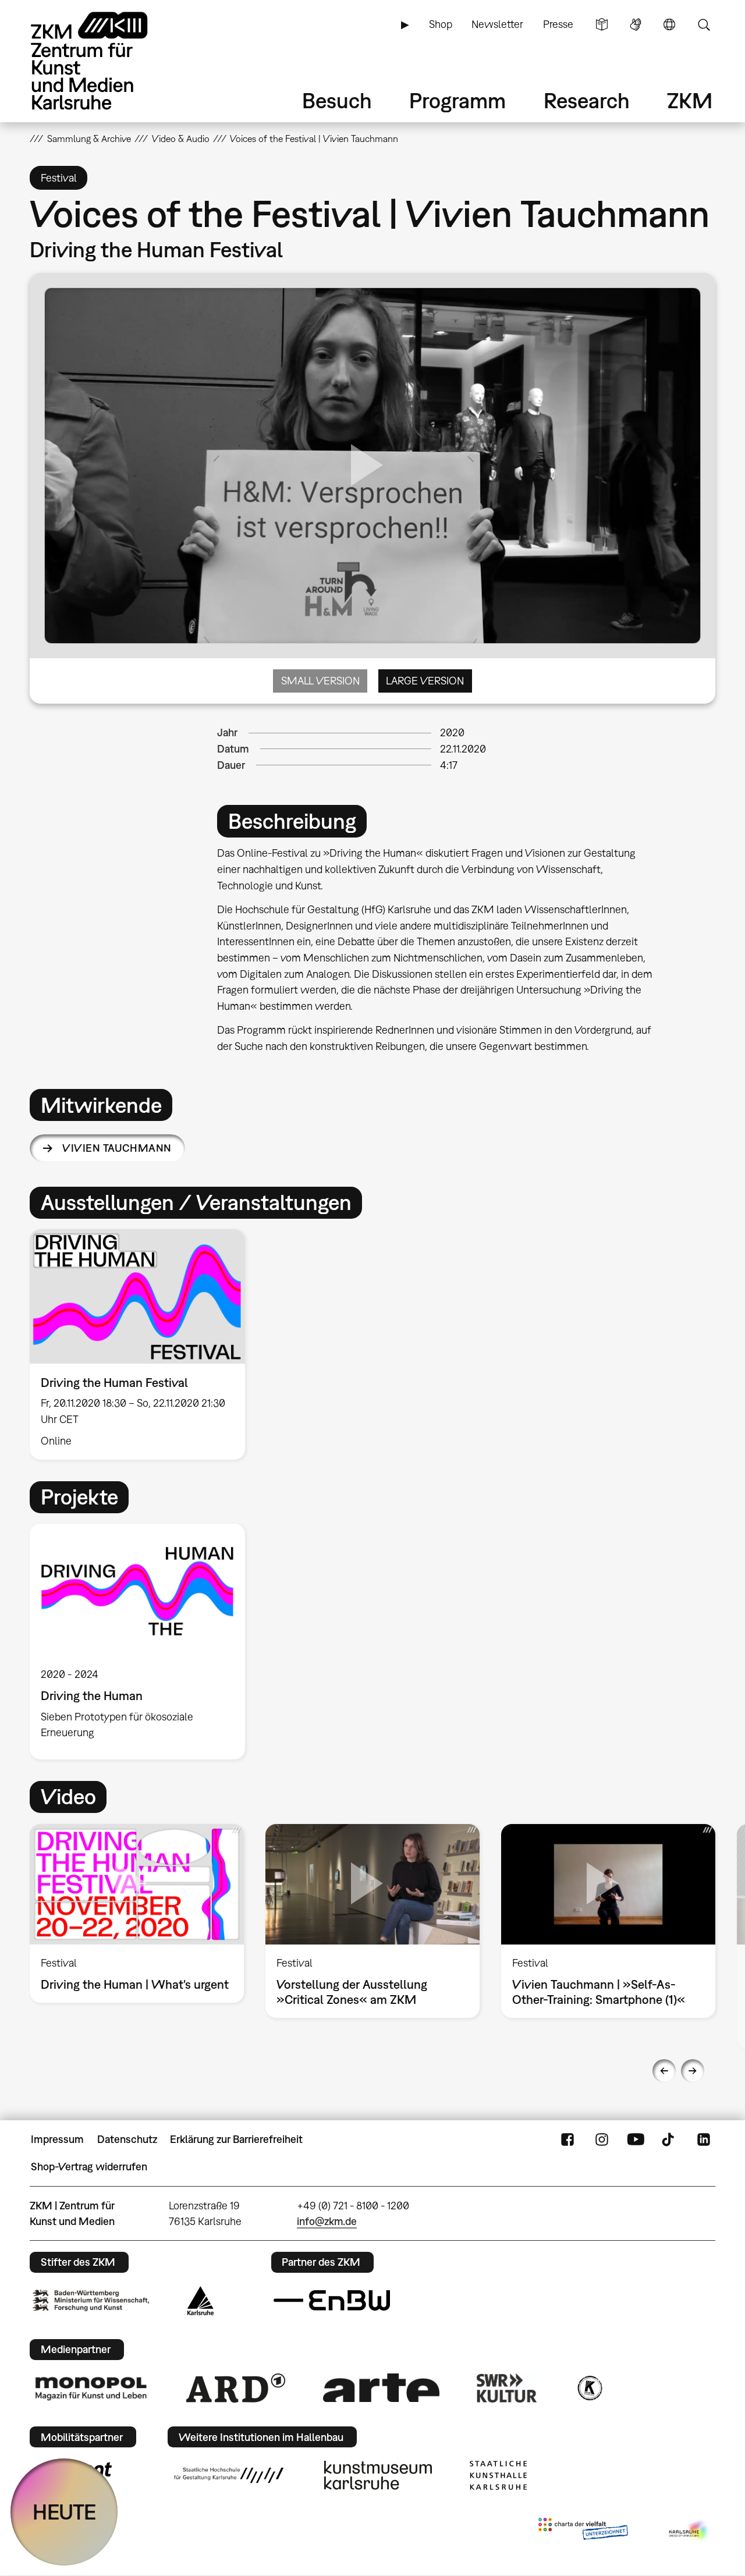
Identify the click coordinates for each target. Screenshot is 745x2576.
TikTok (669, 2139)
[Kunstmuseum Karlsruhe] (378, 2475)
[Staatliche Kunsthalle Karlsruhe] (498, 2475)
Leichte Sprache (602, 24)
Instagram (602, 2139)
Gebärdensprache (636, 24)
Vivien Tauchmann (117, 1148)
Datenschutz (127, 2139)
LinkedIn (704, 2139)
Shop (441, 24)
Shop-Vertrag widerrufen (89, 2167)
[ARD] (236, 2388)
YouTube (636, 2139)
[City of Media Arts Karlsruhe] (690, 2531)
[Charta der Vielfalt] (583, 2531)
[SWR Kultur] (507, 2388)
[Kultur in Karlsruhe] (589, 2388)
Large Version (425, 681)
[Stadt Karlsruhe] (201, 2301)
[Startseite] (105, 61)
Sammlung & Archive (89, 139)
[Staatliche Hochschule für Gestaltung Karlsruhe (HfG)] (229, 2475)
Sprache (669, 24)
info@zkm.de (327, 2221)
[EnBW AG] (332, 2301)
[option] (143, 1344)
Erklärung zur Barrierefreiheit (236, 2139)
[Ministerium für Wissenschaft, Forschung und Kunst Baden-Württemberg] (91, 2300)
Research (587, 100)
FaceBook (567, 2139)
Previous (664, 2071)
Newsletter (497, 24)
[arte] (381, 2388)
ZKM (690, 100)
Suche (704, 24)
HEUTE (64, 2512)
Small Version (320, 681)
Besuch (337, 100)
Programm (457, 100)
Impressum (57, 2139)
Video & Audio (181, 139)
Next (693, 2071)
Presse (558, 24)
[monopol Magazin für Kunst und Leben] (91, 2388)
